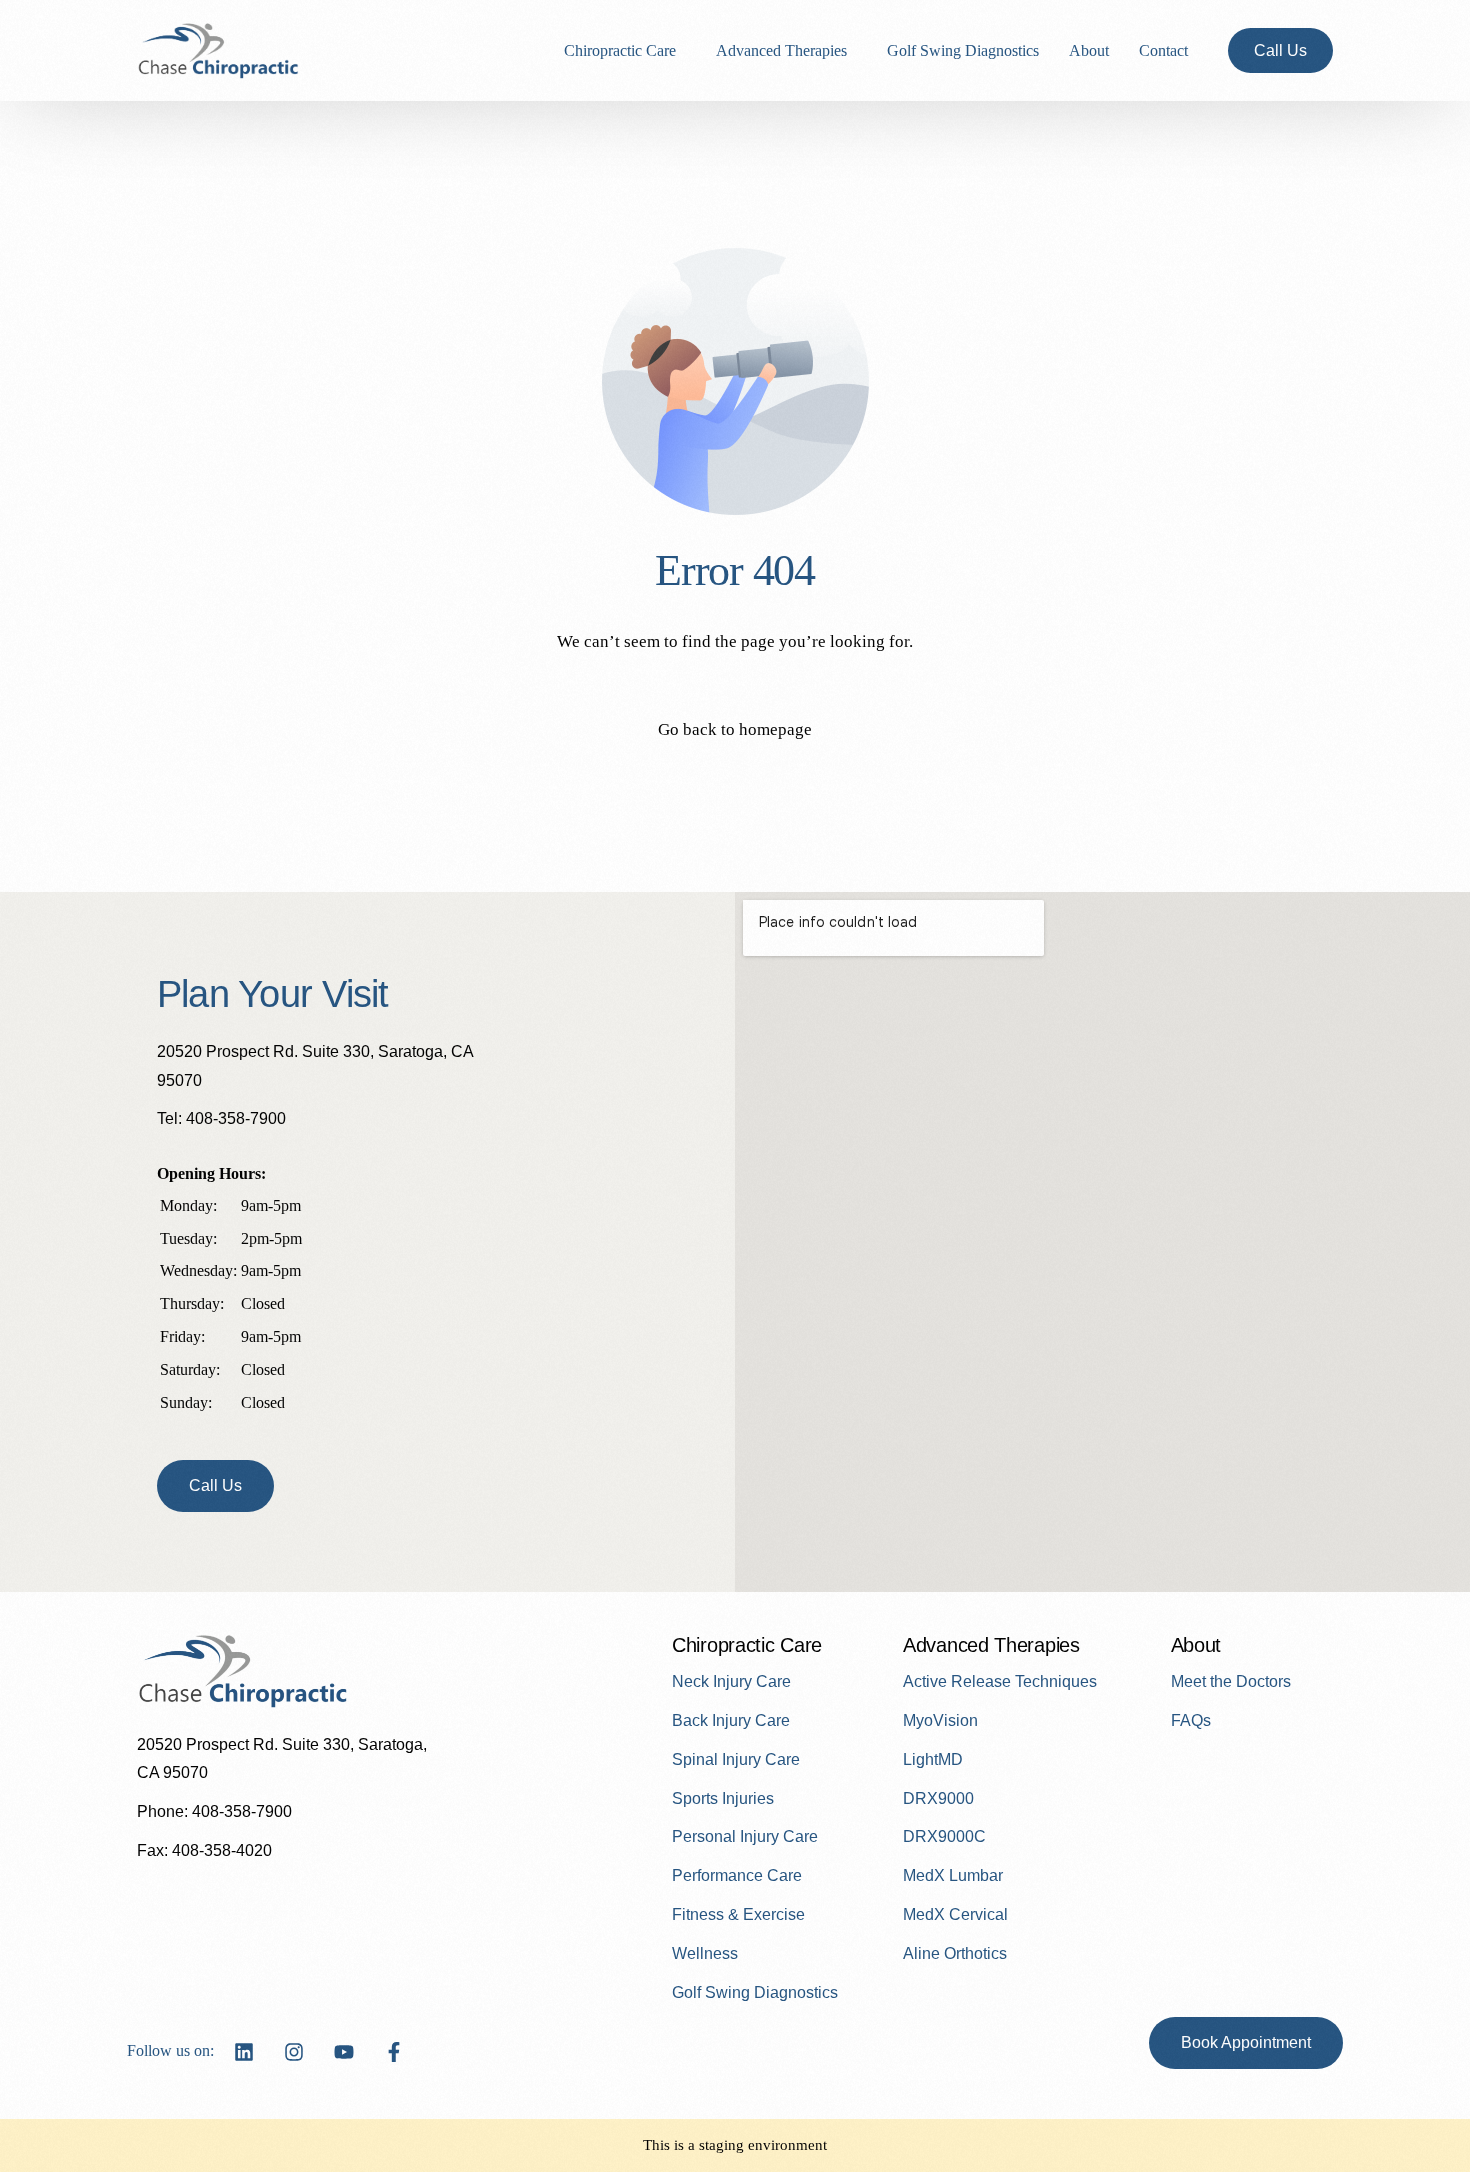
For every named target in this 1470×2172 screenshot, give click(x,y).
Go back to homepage (735, 729)
